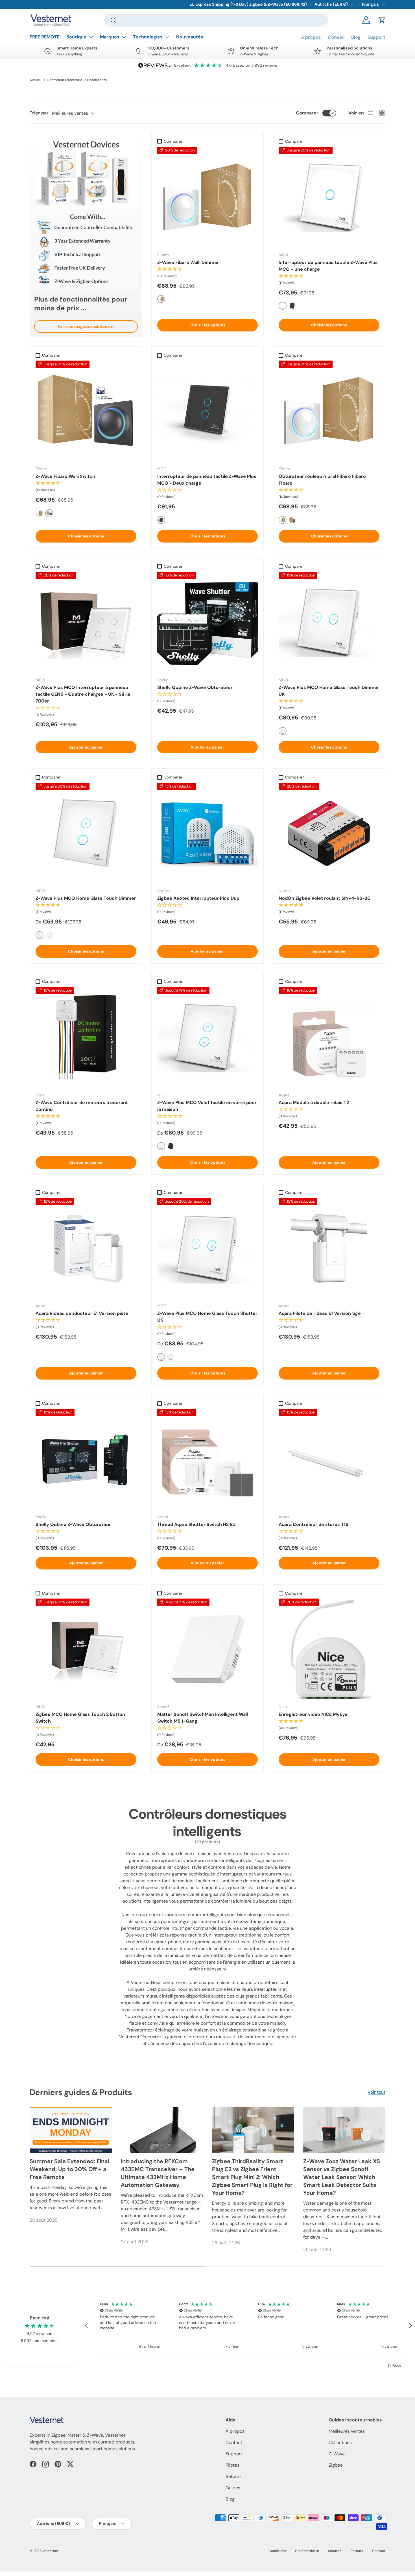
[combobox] (216, 20)
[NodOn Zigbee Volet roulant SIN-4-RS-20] (329, 833)
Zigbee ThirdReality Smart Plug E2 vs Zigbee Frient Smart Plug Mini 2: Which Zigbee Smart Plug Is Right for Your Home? (252, 2177)
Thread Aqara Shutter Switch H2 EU (196, 1524)
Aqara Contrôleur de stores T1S (314, 1524)
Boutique (76, 37)
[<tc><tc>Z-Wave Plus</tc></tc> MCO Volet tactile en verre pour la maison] (208, 1037)
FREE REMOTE (45, 37)
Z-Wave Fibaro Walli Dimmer (188, 262)
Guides (233, 2488)
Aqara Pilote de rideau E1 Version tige (320, 1313)
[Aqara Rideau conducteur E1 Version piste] (86, 1248)
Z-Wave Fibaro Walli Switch (65, 476)
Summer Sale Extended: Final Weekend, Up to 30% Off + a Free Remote (69, 2169)
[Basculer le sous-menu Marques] (124, 37)
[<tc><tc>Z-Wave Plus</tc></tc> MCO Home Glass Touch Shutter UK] (208, 1248)
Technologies (148, 37)
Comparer (307, 113)
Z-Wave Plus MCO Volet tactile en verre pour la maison (207, 1106)
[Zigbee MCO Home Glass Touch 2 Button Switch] (86, 1649)
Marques (110, 37)
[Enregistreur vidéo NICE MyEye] (329, 1649)
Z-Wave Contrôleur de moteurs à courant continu (82, 1106)
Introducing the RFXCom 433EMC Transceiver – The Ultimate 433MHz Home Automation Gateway (158, 2173)
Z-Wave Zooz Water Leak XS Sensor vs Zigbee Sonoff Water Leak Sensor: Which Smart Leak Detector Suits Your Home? (342, 2177)
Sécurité (335, 2551)
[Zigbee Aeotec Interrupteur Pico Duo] (208, 833)
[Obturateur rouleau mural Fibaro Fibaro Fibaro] (329, 411)
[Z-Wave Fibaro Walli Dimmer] (208, 197)
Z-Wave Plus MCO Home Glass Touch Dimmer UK (329, 691)
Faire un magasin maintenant (86, 326)
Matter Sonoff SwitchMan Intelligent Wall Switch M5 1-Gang (203, 1718)
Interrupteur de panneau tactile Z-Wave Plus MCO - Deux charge (207, 480)
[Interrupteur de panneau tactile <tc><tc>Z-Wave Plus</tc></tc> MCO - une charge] (329, 197)
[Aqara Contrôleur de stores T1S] (329, 1459)
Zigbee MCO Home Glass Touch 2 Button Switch (80, 1718)
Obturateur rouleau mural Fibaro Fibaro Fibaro (322, 480)
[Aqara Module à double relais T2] (329, 1037)
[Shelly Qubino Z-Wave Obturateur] (208, 622)
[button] (382, 20)
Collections (340, 2442)
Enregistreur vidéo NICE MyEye (313, 1714)
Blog (356, 37)
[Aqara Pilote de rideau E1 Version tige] (329, 1248)
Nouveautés (190, 37)
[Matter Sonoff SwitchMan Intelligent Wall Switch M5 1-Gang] (208, 1649)
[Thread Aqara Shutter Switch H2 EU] (208, 1459)
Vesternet (51, 2551)
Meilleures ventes (347, 2431)
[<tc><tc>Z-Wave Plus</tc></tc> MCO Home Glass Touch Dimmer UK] (329, 622)
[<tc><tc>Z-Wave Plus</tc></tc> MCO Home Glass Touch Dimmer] (86, 833)
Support (376, 37)
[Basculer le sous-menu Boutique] (91, 37)
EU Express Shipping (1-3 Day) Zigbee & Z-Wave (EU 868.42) (248, 4)
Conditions (277, 2551)
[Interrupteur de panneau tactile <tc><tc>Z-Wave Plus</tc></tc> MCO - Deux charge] (208, 411)
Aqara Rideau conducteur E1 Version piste (82, 1313)
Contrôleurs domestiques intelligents (77, 80)
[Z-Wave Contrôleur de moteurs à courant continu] (86, 1037)
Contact (234, 2442)
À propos (311, 37)
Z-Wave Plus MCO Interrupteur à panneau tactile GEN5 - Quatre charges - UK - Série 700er (83, 694)
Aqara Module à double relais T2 (314, 1102)
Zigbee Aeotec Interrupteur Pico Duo (198, 898)
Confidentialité (307, 2551)
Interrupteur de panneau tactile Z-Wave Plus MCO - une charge (328, 266)
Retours (234, 2476)
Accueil (36, 80)
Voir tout (376, 2092)
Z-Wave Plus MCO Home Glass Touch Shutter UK (207, 1317)
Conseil (336, 37)
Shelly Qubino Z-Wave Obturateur (195, 687)
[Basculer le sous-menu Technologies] (167, 37)
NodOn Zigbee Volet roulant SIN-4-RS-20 (325, 898)
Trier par (39, 113)
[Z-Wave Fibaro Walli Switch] (86, 411)
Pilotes (232, 2465)
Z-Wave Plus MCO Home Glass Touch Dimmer (86, 898)
